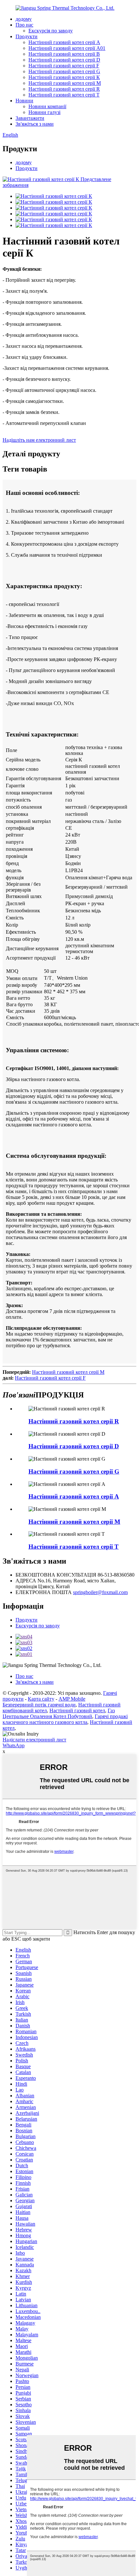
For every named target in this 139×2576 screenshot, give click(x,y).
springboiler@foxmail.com (100, 1592)
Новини (24, 101)
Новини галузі (44, 112)
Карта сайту (41, 1699)
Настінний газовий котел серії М (65, 83)
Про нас (24, 25)
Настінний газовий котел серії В (64, 54)
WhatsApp (14, 1745)
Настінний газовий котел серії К (64, 77)
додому (24, 19)
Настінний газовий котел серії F (64, 66)
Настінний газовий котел (77, 1710)
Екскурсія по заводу (51, 31)
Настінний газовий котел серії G (64, 71)
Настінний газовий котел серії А (64, 42)
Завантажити (30, 118)
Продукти (27, 36)
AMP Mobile (72, 1699)
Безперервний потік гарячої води (39, 1705)
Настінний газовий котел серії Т (64, 95)
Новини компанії (47, 106)
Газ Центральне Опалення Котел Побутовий (59, 1713)
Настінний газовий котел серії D (64, 60)
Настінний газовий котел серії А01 (67, 48)
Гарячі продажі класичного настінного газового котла (65, 1719)
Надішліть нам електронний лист (39, 440)
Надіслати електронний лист (34, 1740)
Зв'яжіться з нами (35, 124)
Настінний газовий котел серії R (64, 89)
